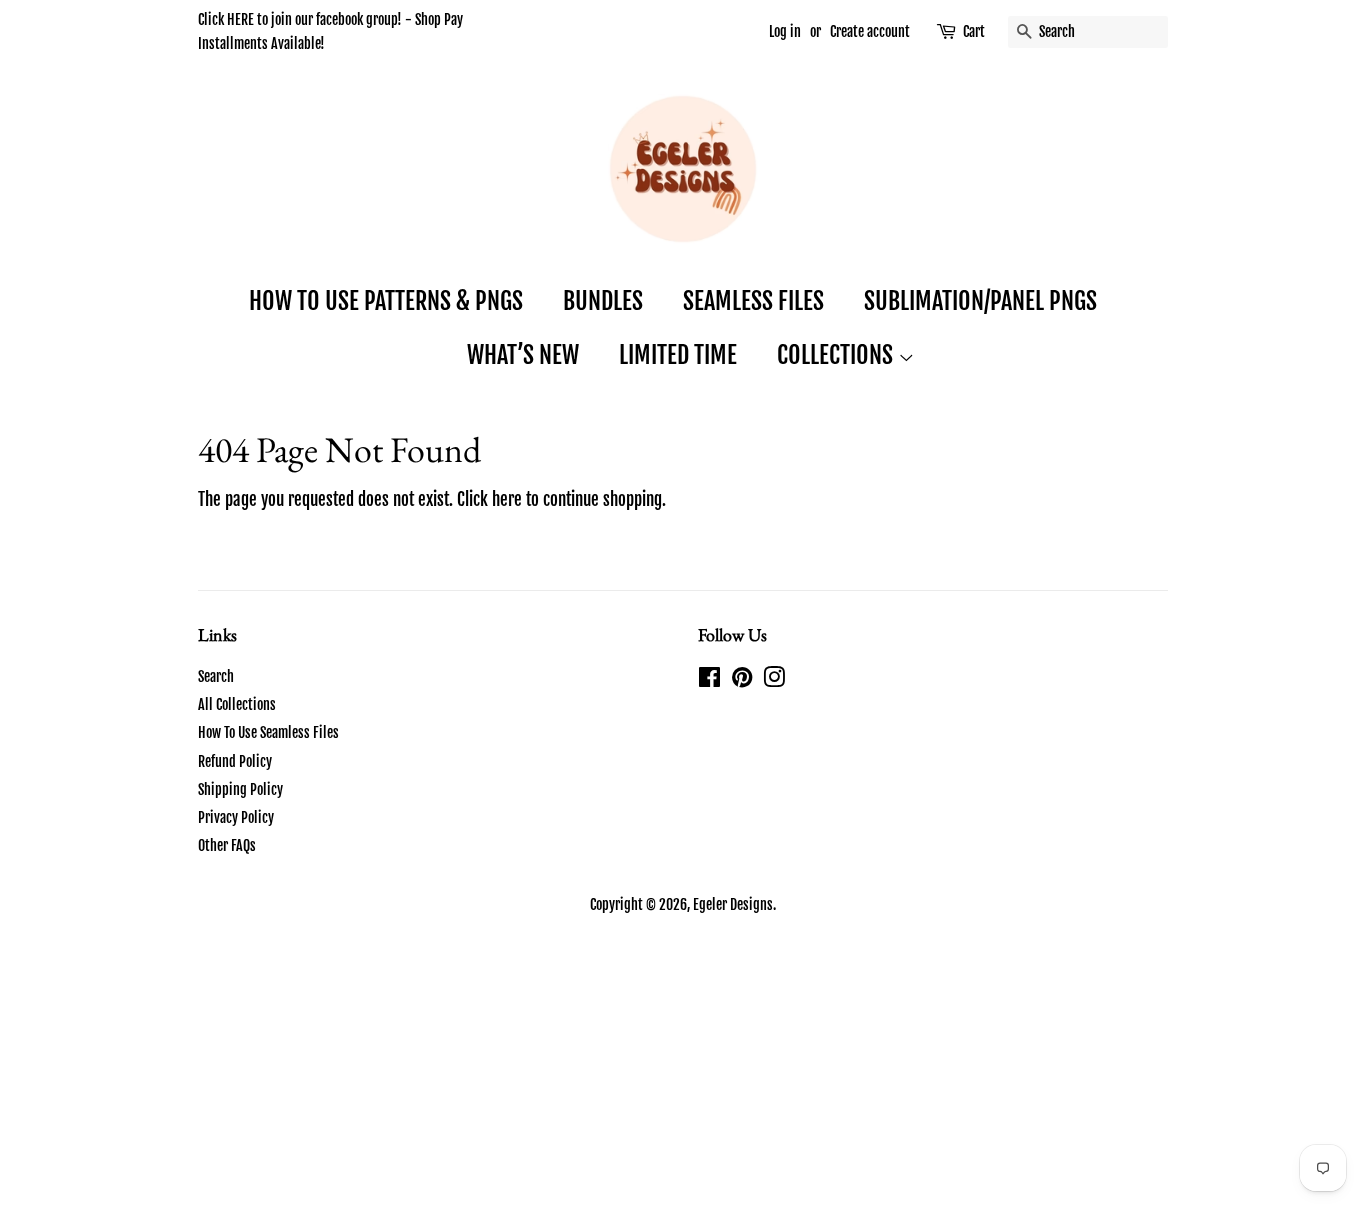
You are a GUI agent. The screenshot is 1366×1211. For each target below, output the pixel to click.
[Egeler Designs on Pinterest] (742, 680)
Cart (974, 31)
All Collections (237, 704)
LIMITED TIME (678, 355)
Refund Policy (235, 761)
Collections (837, 355)
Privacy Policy (236, 817)
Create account (870, 31)
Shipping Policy (240, 789)
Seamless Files (753, 301)
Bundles (603, 301)
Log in (785, 31)
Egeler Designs (733, 904)
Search (216, 676)
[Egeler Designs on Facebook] (709, 680)
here (507, 499)
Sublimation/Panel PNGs (980, 301)
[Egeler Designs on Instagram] (774, 680)
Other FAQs (227, 845)
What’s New (523, 355)
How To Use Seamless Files (268, 732)
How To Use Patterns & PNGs (386, 301)
